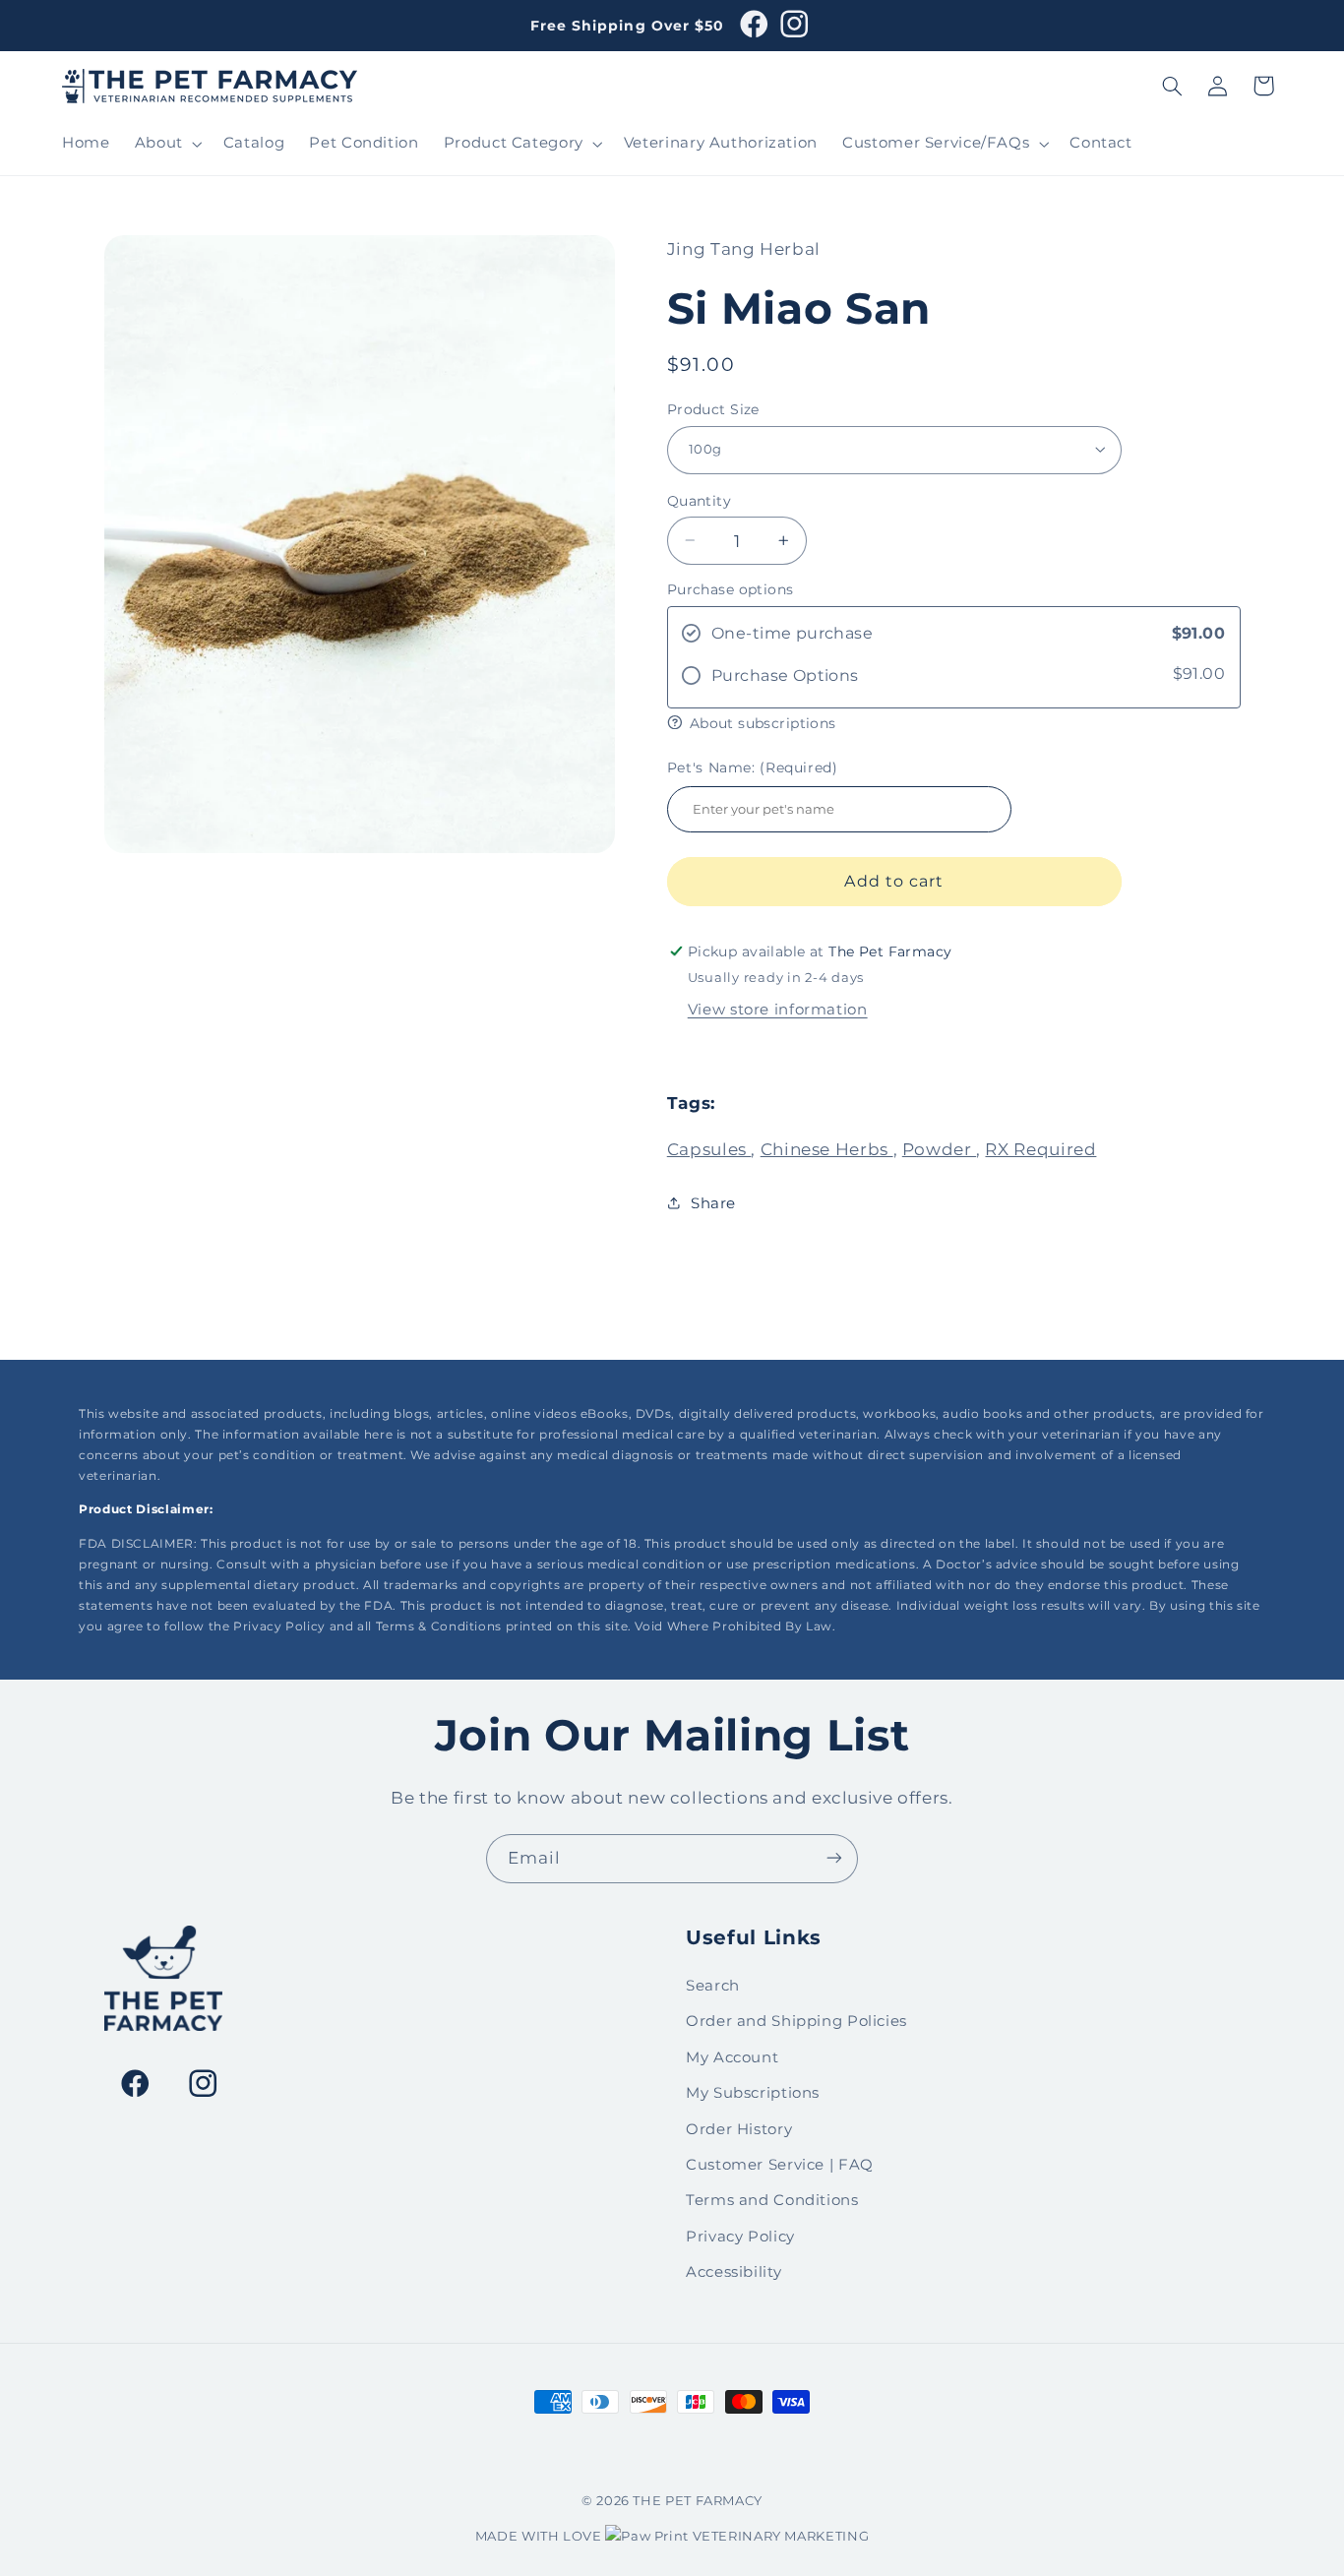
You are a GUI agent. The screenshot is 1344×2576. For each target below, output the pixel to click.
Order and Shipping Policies (796, 2022)
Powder (939, 1148)
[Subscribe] (834, 1858)
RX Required (1040, 1148)
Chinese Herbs (827, 1148)
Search (713, 1986)
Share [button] (713, 1202)
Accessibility (733, 2272)
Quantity (699, 500)
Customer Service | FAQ (780, 2165)
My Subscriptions (753, 2093)
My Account (732, 2057)
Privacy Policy (740, 2237)
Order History (739, 2129)
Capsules (709, 1148)
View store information (778, 1009)
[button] (166, 144)
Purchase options (731, 588)
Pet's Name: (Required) (753, 767)
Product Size (713, 408)
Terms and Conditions (772, 2201)
